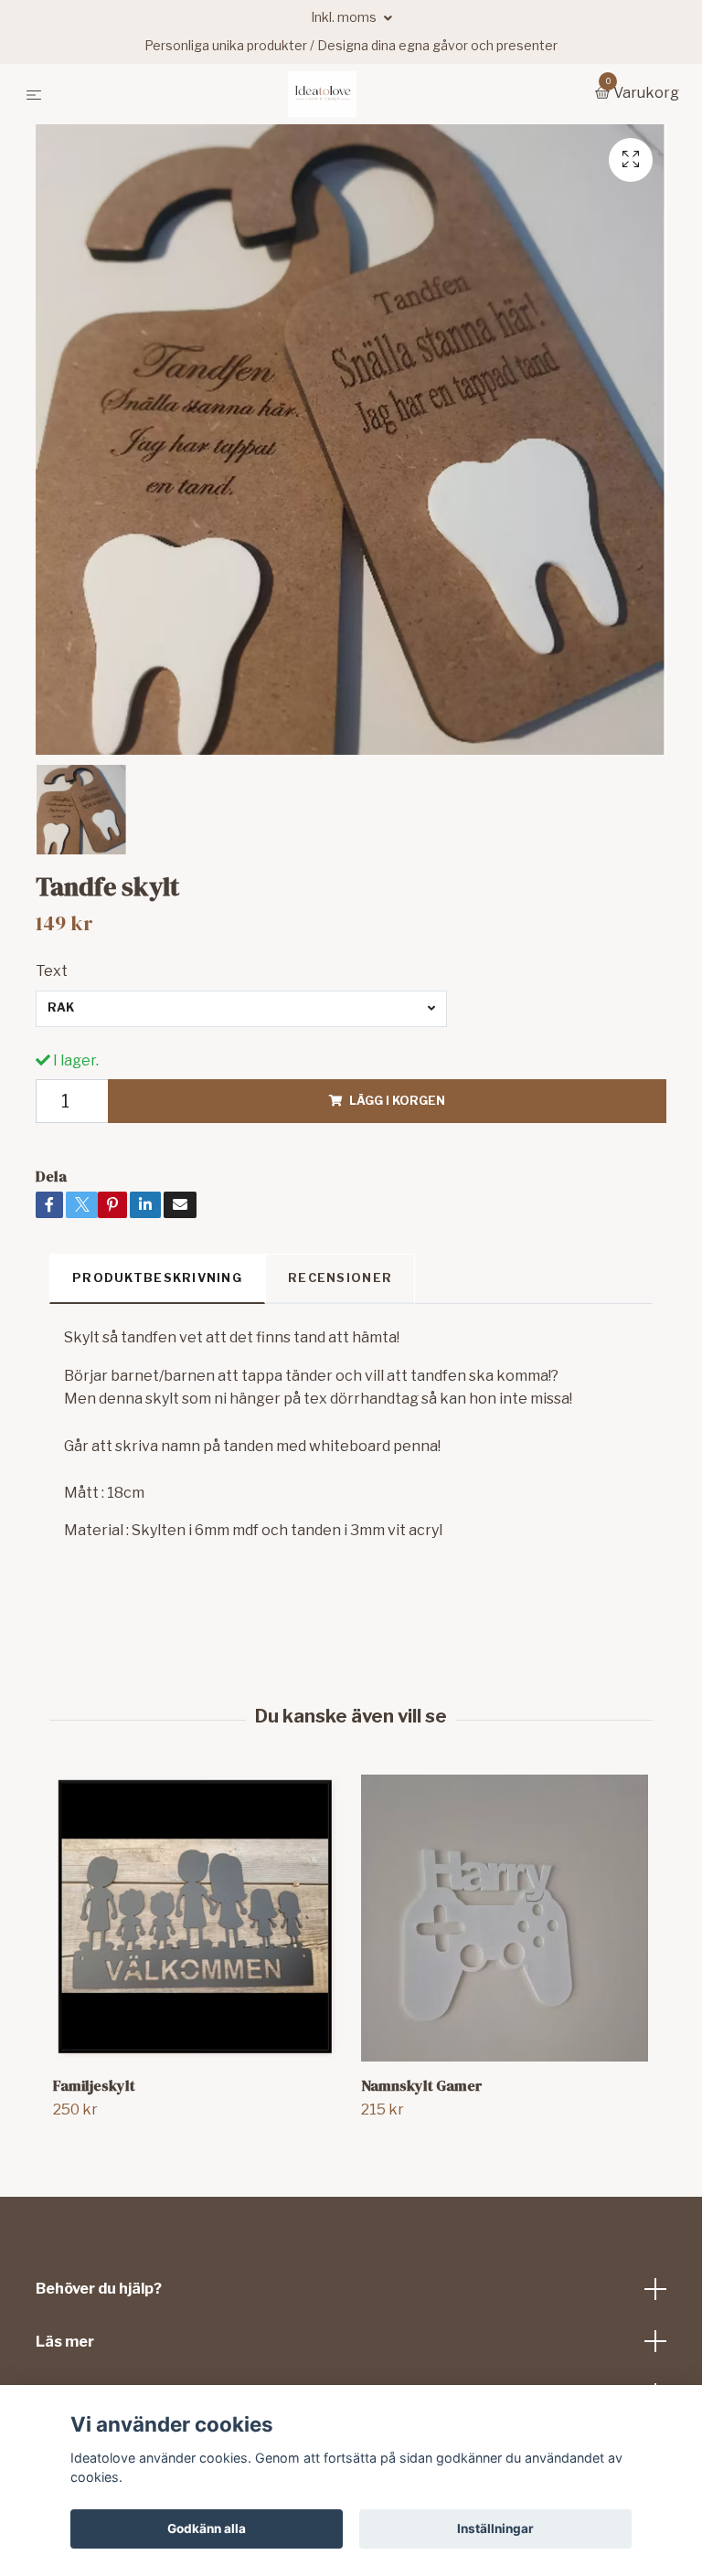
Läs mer (65, 2342)
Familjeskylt (94, 2085)
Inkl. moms (345, 17)
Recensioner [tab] (340, 1278)
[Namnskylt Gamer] (505, 1918)
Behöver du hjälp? (99, 2289)
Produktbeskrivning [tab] (157, 1278)
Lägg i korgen (397, 1101)
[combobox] (241, 1009)
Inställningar (495, 2528)
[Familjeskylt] (197, 1918)
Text (52, 971)
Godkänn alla (207, 2528)
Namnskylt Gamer (422, 2085)
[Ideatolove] (322, 94)
